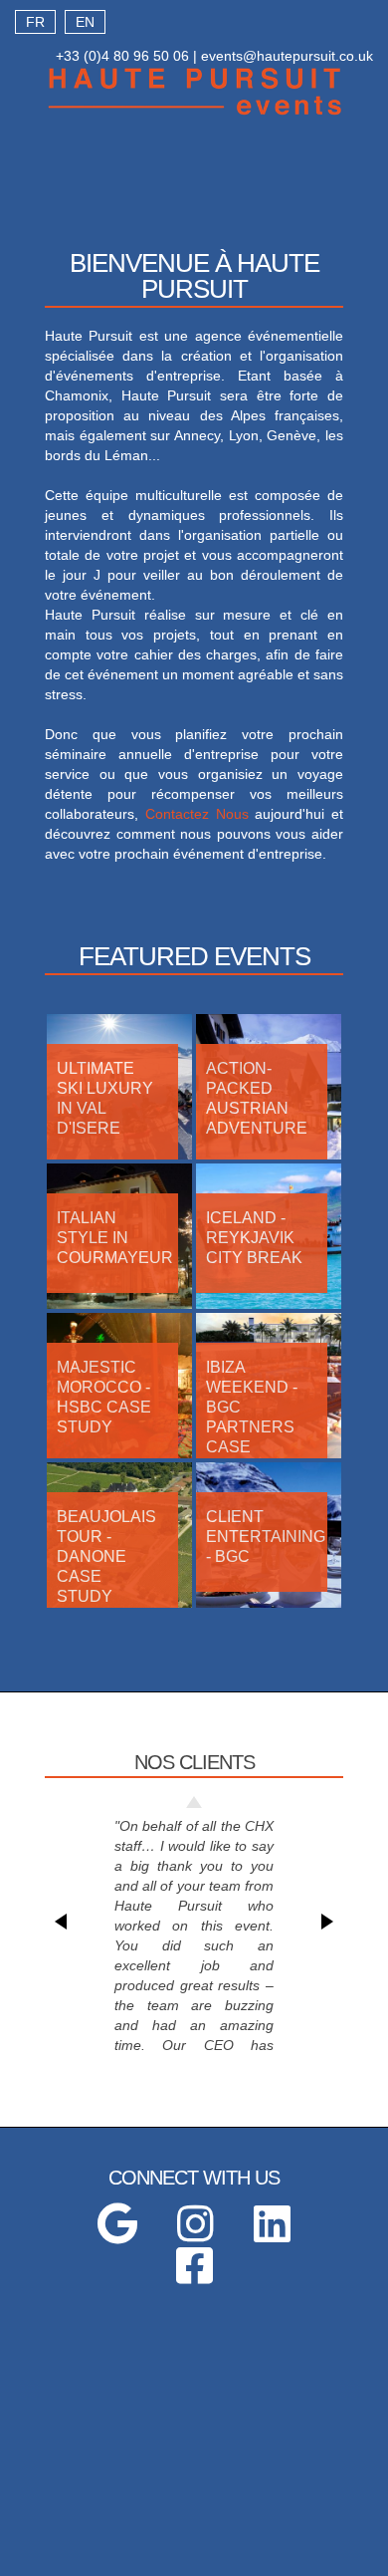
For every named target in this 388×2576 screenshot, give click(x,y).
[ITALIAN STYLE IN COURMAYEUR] (119, 1304)
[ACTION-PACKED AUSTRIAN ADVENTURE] (269, 1155)
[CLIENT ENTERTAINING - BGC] (269, 1603)
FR (35, 22)
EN (85, 22)
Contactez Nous (197, 814)
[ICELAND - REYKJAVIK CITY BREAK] (269, 1304)
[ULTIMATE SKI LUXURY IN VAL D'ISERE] (119, 1155)
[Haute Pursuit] (194, 113)
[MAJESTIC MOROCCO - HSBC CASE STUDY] (119, 1453)
